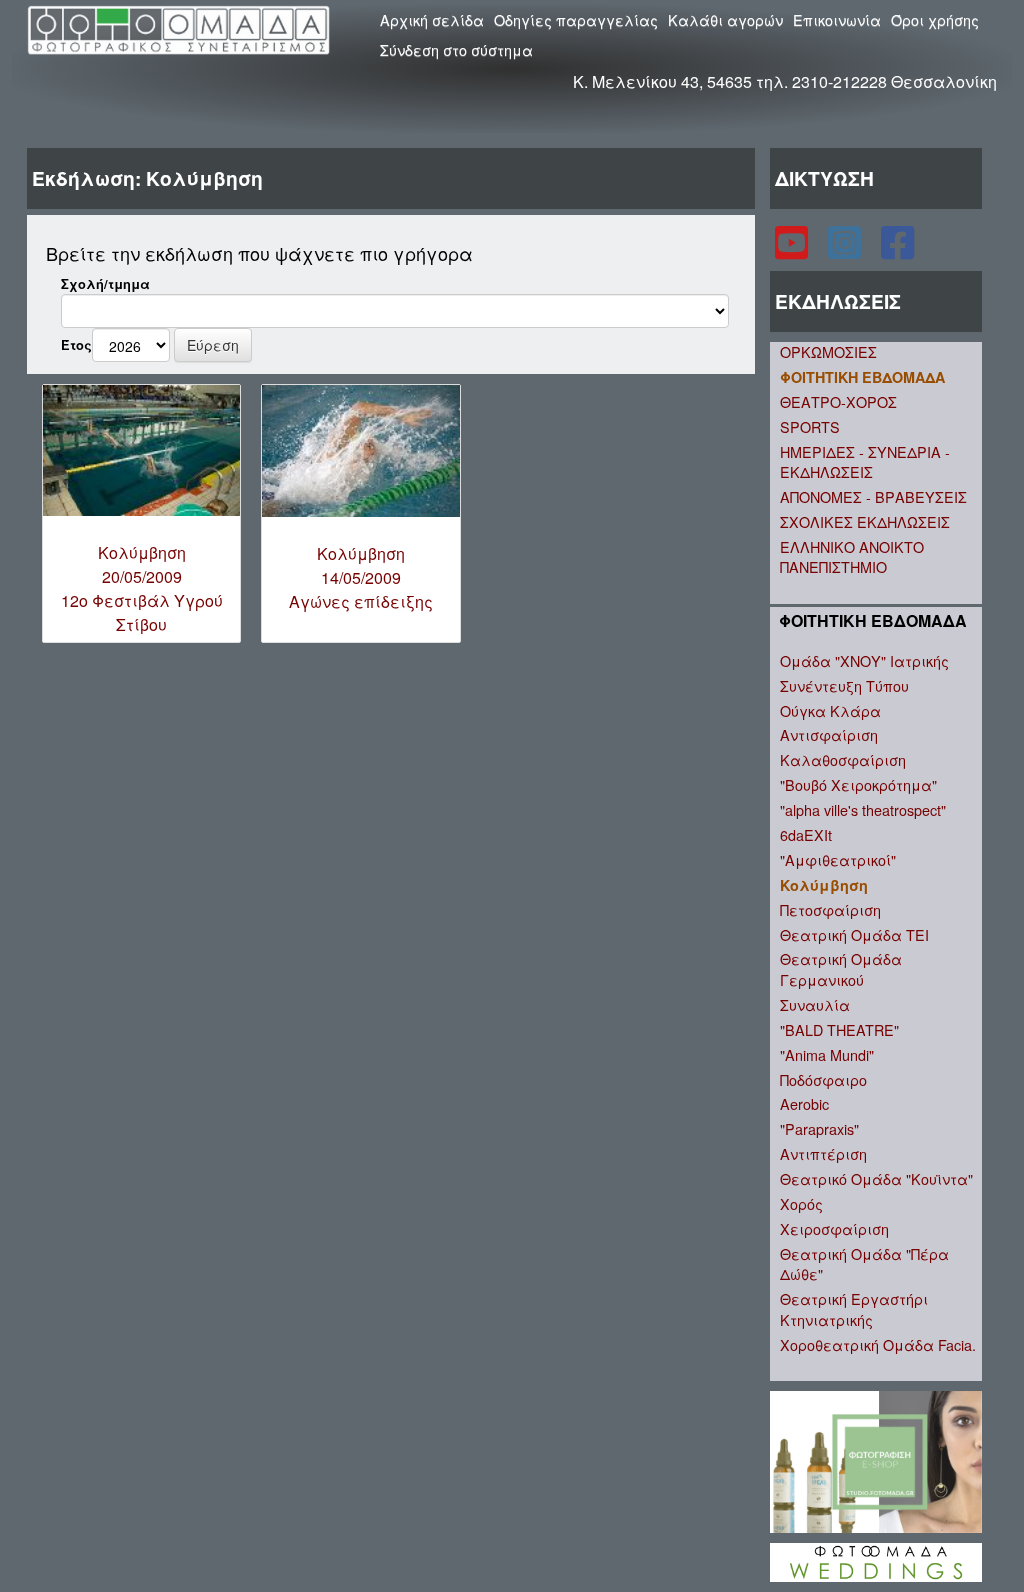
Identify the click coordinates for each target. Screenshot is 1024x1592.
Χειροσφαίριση (834, 1228)
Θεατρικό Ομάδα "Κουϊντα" (876, 1178)
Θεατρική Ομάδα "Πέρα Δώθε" (864, 1264)
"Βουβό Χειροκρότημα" (858, 784)
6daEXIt (806, 834)
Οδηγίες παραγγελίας (576, 19)
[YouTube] (793, 250)
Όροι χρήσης (935, 19)
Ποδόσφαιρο (823, 1079)
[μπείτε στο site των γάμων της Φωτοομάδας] (876, 1560)
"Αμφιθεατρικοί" (838, 859)
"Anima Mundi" (827, 1054)
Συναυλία (815, 1004)
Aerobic (804, 1103)
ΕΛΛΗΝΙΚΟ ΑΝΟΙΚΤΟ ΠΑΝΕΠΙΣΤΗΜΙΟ (852, 557)
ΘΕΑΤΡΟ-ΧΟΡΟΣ (838, 401)
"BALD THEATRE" (839, 1029)
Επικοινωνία (837, 19)
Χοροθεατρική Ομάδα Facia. (878, 1344)
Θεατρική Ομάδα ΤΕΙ (854, 934)
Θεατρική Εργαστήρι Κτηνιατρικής (854, 1309)
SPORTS (810, 426)
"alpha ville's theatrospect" (863, 809)
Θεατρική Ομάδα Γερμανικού (841, 969)
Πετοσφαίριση (830, 909)
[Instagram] (846, 250)
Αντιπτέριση (823, 1153)
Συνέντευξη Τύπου (844, 685)
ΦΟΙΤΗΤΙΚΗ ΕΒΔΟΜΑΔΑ (862, 377)
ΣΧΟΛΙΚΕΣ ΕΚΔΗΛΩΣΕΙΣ (865, 521)
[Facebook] (897, 250)
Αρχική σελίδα (432, 19)
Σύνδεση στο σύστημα (456, 49)
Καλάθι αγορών (725, 19)
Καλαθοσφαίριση (843, 759)
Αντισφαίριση (829, 734)
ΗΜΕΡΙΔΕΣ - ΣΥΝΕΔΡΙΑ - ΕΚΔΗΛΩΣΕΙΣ (865, 462)
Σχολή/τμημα (105, 284)
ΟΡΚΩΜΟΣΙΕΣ (828, 351)
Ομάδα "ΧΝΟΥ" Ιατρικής (864, 660)
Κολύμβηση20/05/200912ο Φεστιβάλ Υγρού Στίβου (142, 588)
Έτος (76, 345)
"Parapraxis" (819, 1128)
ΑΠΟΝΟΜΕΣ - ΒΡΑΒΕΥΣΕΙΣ (873, 496)
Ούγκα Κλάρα (830, 710)
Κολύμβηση (824, 885)
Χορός (801, 1203)
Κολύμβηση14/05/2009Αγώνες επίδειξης (361, 577)
